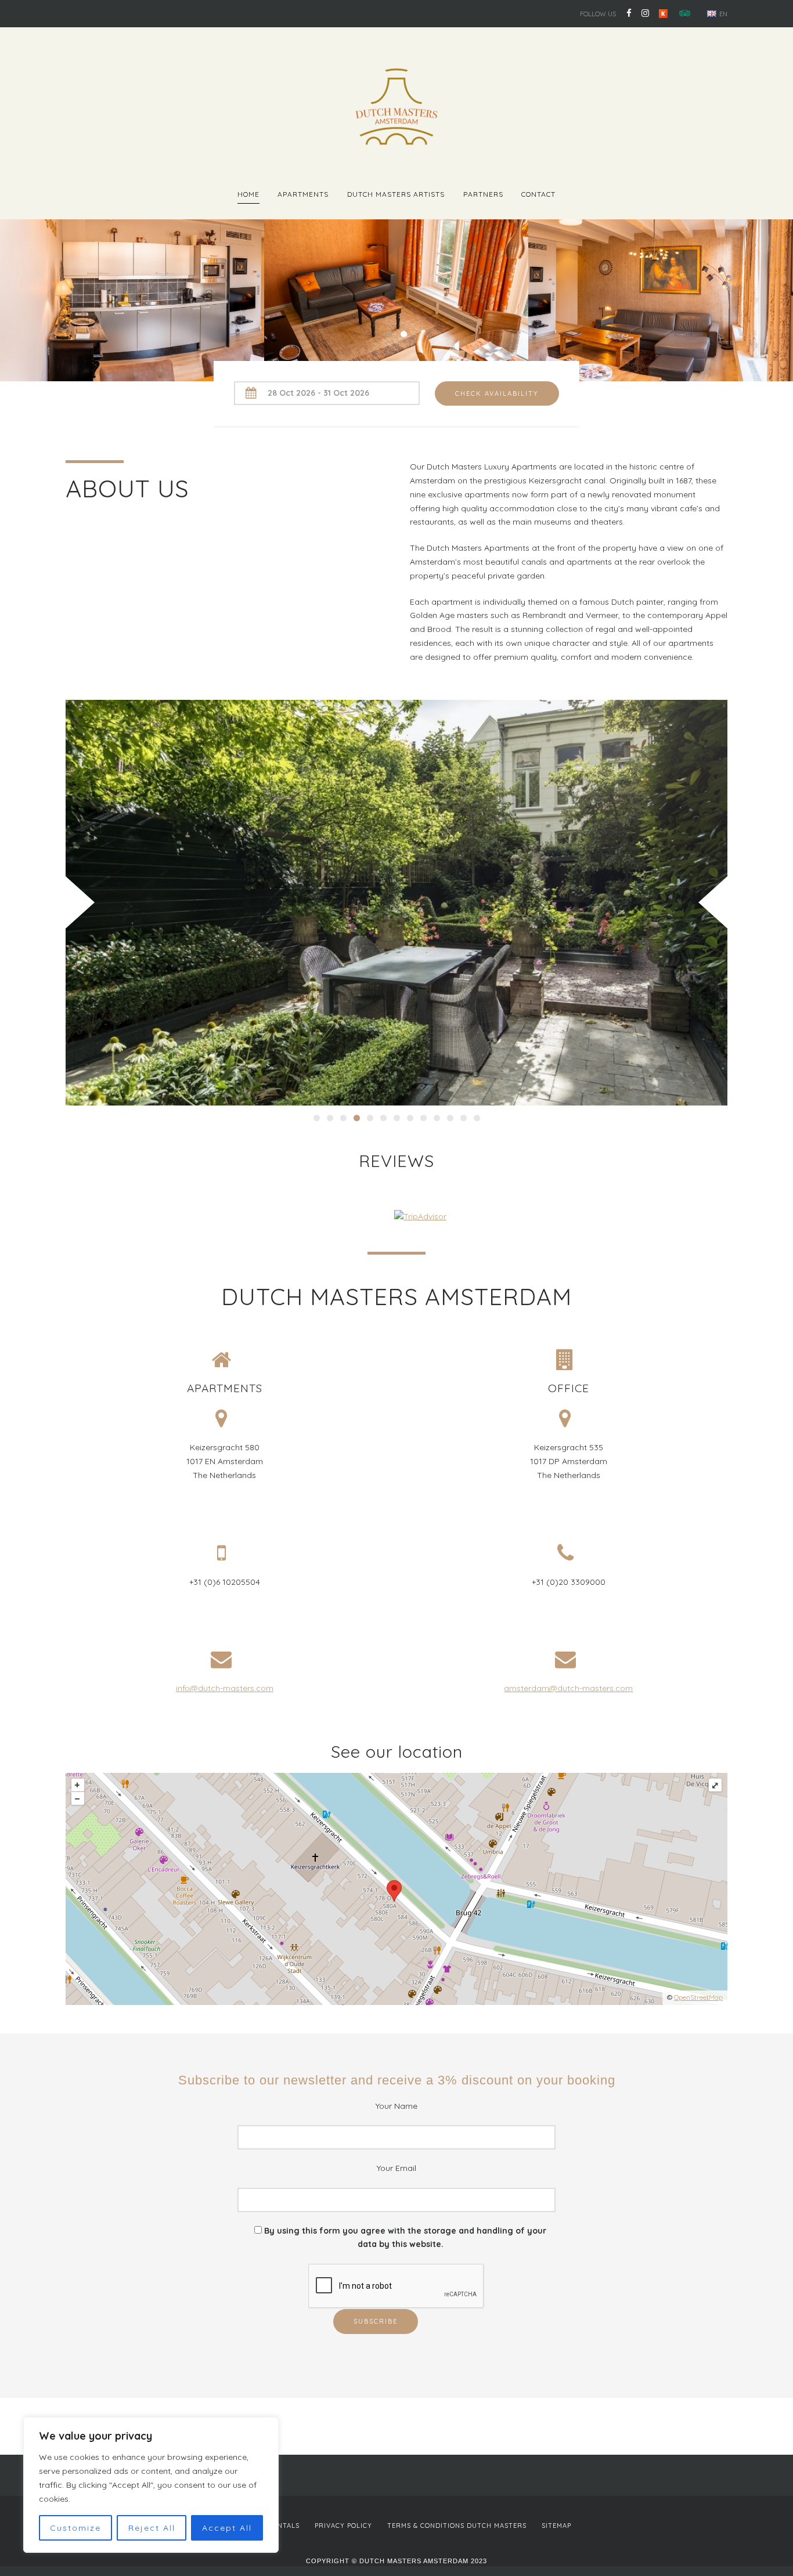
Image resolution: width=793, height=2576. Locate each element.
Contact (538, 194)
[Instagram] (645, 13)
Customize (75, 2528)
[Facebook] (629, 13)
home (248, 194)
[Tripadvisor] (683, 13)
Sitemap (556, 2526)
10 (437, 1118)
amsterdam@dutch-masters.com (568, 1688)
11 (450, 1118)
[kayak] (663, 13)
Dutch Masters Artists (396, 194)
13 (477, 1118)
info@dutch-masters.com (225, 1688)
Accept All (227, 2528)
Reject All (152, 2528)
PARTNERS (483, 194)
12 (464, 1118)
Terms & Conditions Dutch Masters (457, 2526)
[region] (151, 2485)
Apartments (303, 194)
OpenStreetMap (698, 1997)
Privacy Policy (343, 2526)
